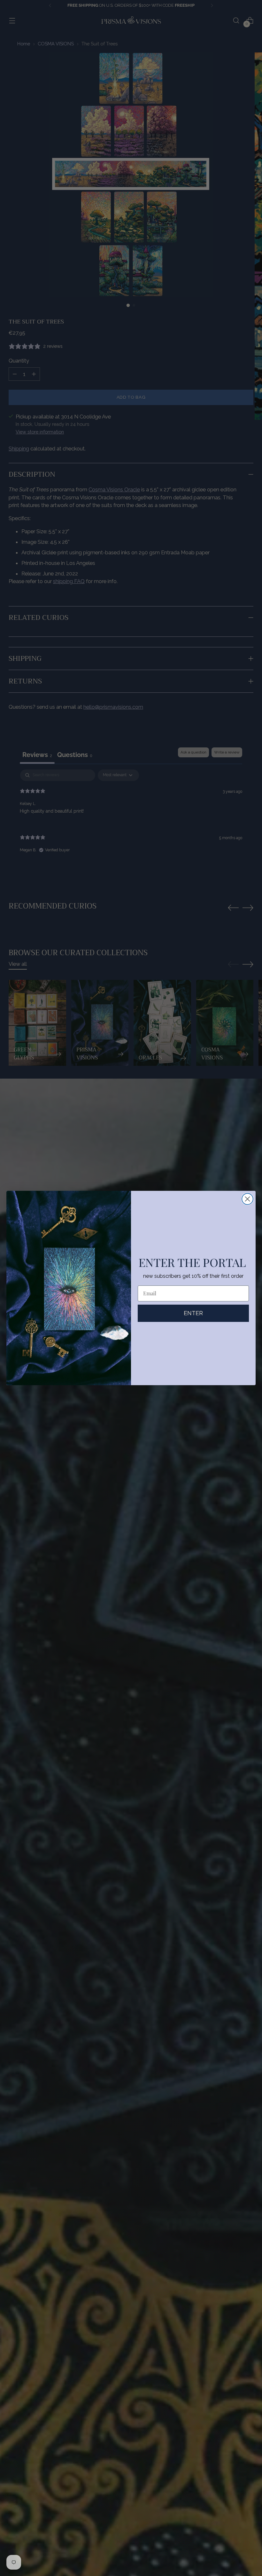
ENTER (193, 1313)
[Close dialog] (247, 1199)
